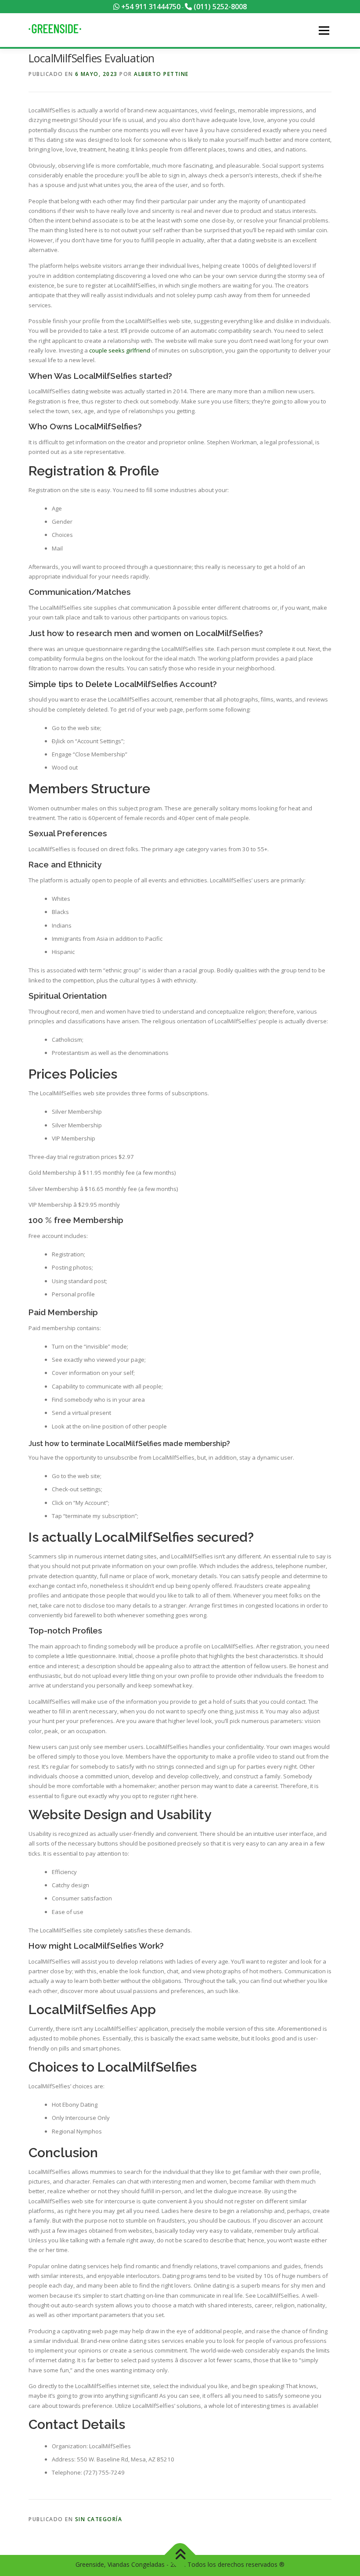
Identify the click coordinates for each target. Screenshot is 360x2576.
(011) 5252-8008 (219, 7)
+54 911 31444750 (150, 7)
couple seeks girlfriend (120, 350)
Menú (324, 30)
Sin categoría (99, 2519)
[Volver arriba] (180, 2555)
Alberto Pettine (161, 74)
